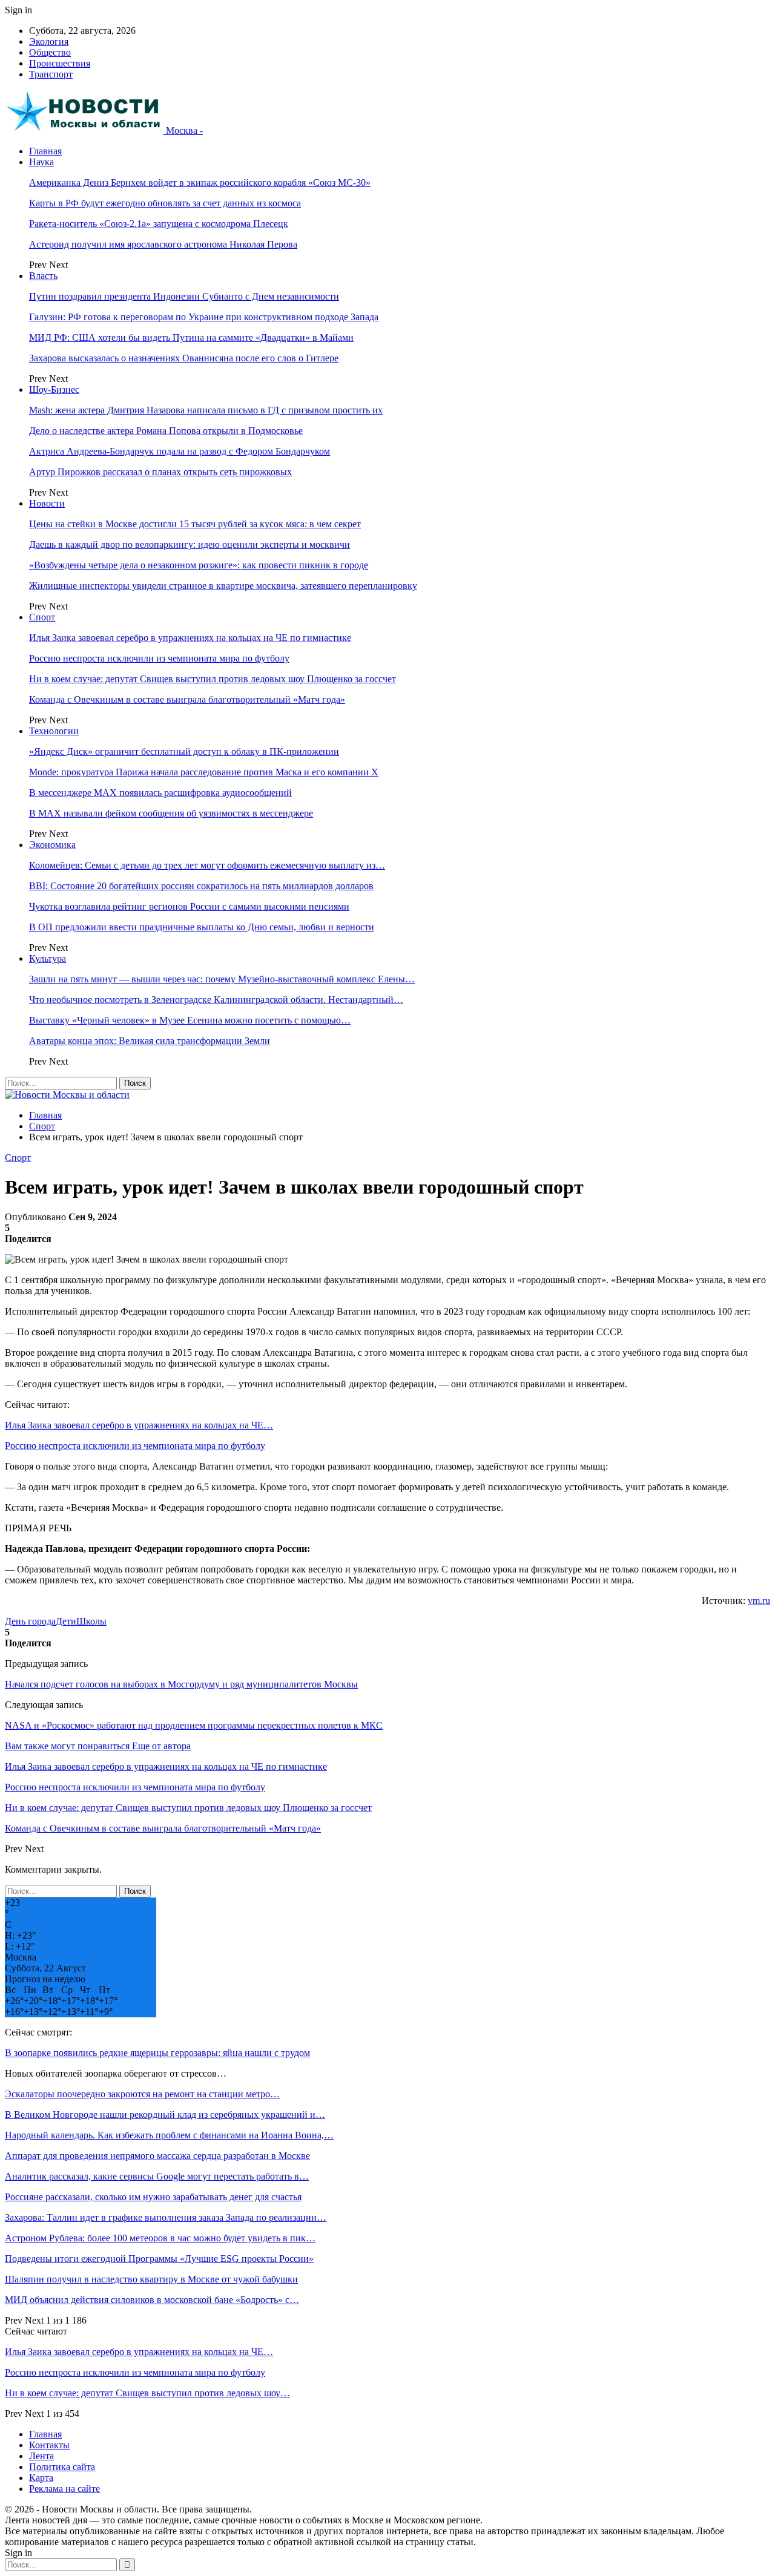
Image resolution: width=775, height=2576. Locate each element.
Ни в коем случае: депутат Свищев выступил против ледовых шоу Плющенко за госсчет (213, 679)
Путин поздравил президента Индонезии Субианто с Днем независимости (184, 296)
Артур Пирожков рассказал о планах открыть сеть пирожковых (160, 472)
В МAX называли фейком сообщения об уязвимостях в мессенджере (171, 813)
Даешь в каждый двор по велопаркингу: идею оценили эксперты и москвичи (190, 544)
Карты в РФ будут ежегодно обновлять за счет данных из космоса (165, 203)
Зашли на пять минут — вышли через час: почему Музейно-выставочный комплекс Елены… (222, 979)
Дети (66, 1621)
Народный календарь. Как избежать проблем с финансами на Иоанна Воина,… (169, 2135)
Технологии (54, 731)
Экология (49, 41)
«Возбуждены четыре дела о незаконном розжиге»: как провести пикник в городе (199, 565)
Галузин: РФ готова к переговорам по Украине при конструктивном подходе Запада (204, 317)
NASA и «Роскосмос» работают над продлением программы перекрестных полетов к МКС (194, 1725)
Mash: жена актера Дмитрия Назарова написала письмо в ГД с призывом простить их (206, 410)
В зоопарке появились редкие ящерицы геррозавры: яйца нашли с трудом (157, 2053)
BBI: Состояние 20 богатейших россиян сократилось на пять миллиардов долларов (201, 886)
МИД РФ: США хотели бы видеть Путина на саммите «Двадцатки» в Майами (191, 337)
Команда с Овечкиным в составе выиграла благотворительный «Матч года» (187, 699)
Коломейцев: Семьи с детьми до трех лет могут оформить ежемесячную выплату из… (207, 865)
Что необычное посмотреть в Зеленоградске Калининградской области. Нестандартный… (216, 1000)
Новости (47, 503)
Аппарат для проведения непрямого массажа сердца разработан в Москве (157, 2156)
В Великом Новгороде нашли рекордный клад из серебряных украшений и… (165, 2114)
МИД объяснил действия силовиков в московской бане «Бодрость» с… (152, 2300)
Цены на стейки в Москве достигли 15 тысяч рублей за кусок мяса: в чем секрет (195, 524)
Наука (41, 162)
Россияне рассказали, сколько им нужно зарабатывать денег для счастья (153, 2197)
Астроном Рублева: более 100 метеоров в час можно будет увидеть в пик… (160, 2238)
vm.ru (759, 1601)
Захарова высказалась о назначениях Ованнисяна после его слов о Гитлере (184, 358)
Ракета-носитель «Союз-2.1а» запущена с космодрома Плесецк (159, 224)
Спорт (42, 617)
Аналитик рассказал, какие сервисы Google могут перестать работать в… (157, 2176)
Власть (43, 276)
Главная (45, 151)
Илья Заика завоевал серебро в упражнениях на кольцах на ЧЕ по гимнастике (190, 638)
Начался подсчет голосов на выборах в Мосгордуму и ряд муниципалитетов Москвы (181, 1684)
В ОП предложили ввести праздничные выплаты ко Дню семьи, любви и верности (202, 927)
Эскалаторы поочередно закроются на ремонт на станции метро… (142, 2094)
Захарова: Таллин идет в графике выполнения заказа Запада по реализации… (166, 2217)
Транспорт (51, 74)
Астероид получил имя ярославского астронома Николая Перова (163, 244)
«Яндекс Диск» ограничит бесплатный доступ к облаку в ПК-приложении (184, 751)
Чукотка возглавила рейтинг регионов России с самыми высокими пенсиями (189, 906)
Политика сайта (62, 2467)
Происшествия (60, 63)
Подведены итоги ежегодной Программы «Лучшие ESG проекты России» (159, 2259)
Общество (50, 52)
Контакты (49, 2445)
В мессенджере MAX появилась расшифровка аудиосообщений (160, 793)
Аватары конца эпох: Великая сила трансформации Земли (150, 1041)
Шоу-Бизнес (54, 389)
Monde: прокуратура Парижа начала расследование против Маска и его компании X (204, 772)
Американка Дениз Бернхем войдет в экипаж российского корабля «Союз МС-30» (200, 182)
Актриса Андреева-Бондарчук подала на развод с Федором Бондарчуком (180, 451)
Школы (91, 1621)
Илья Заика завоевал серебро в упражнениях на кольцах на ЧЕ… (139, 1425)
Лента (41, 2456)
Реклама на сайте (64, 2489)
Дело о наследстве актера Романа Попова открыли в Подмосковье (166, 431)
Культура (48, 958)
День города (30, 1621)
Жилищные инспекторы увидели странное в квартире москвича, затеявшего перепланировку (223, 586)
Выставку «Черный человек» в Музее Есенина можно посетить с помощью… (190, 1020)
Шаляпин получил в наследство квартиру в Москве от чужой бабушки (151, 2279)
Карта (41, 2478)
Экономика (52, 845)
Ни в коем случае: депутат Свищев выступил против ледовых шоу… (147, 2393)
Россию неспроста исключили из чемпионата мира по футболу (159, 658)
